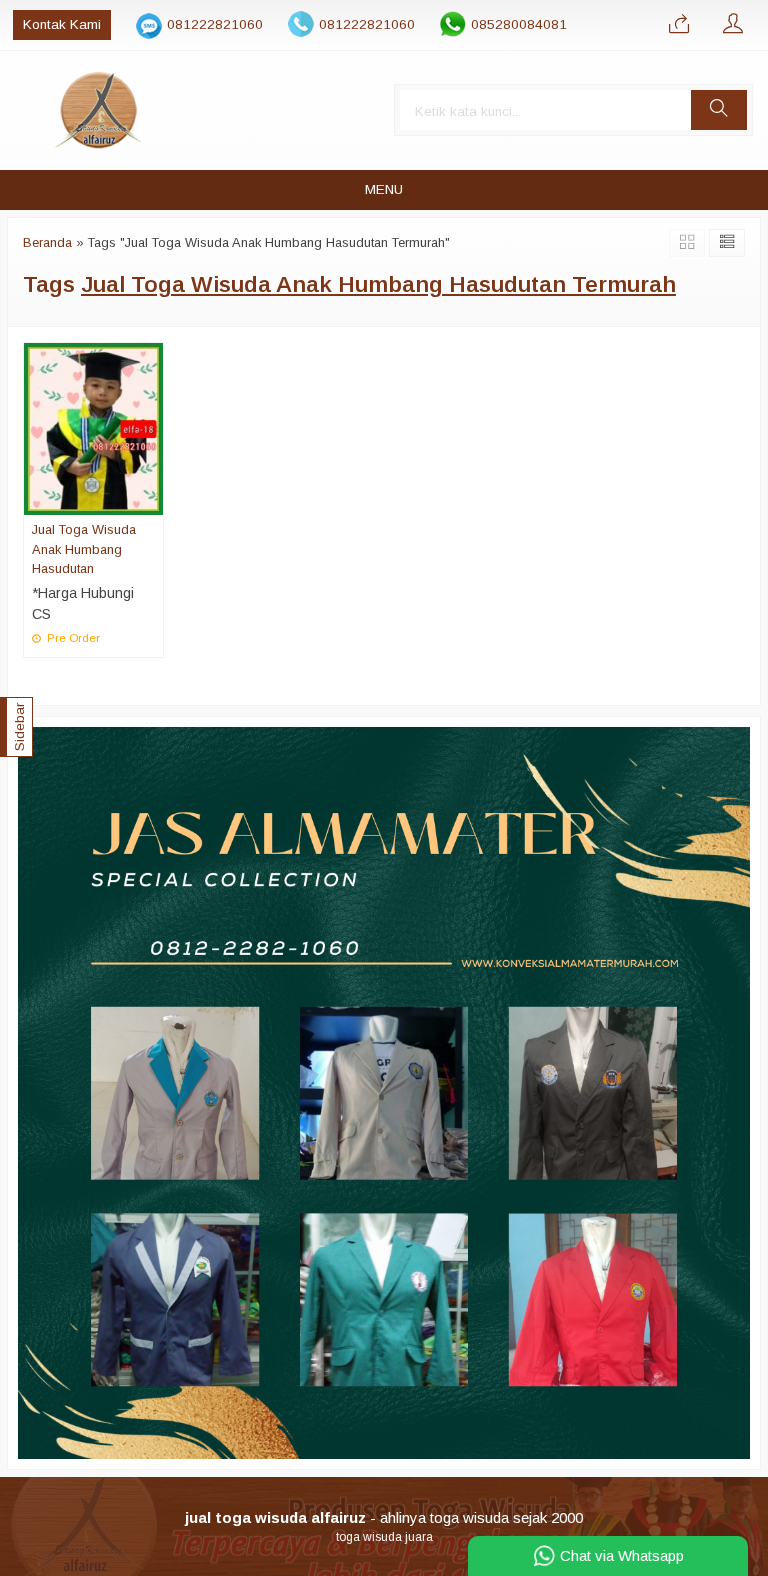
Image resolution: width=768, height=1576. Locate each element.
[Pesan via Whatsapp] (679, 25)
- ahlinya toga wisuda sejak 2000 (384, 1517)
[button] (719, 110)
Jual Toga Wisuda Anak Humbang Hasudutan (84, 548)
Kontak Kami (62, 24)
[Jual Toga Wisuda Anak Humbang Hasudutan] (93, 428)
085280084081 (519, 24)
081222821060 (215, 24)
